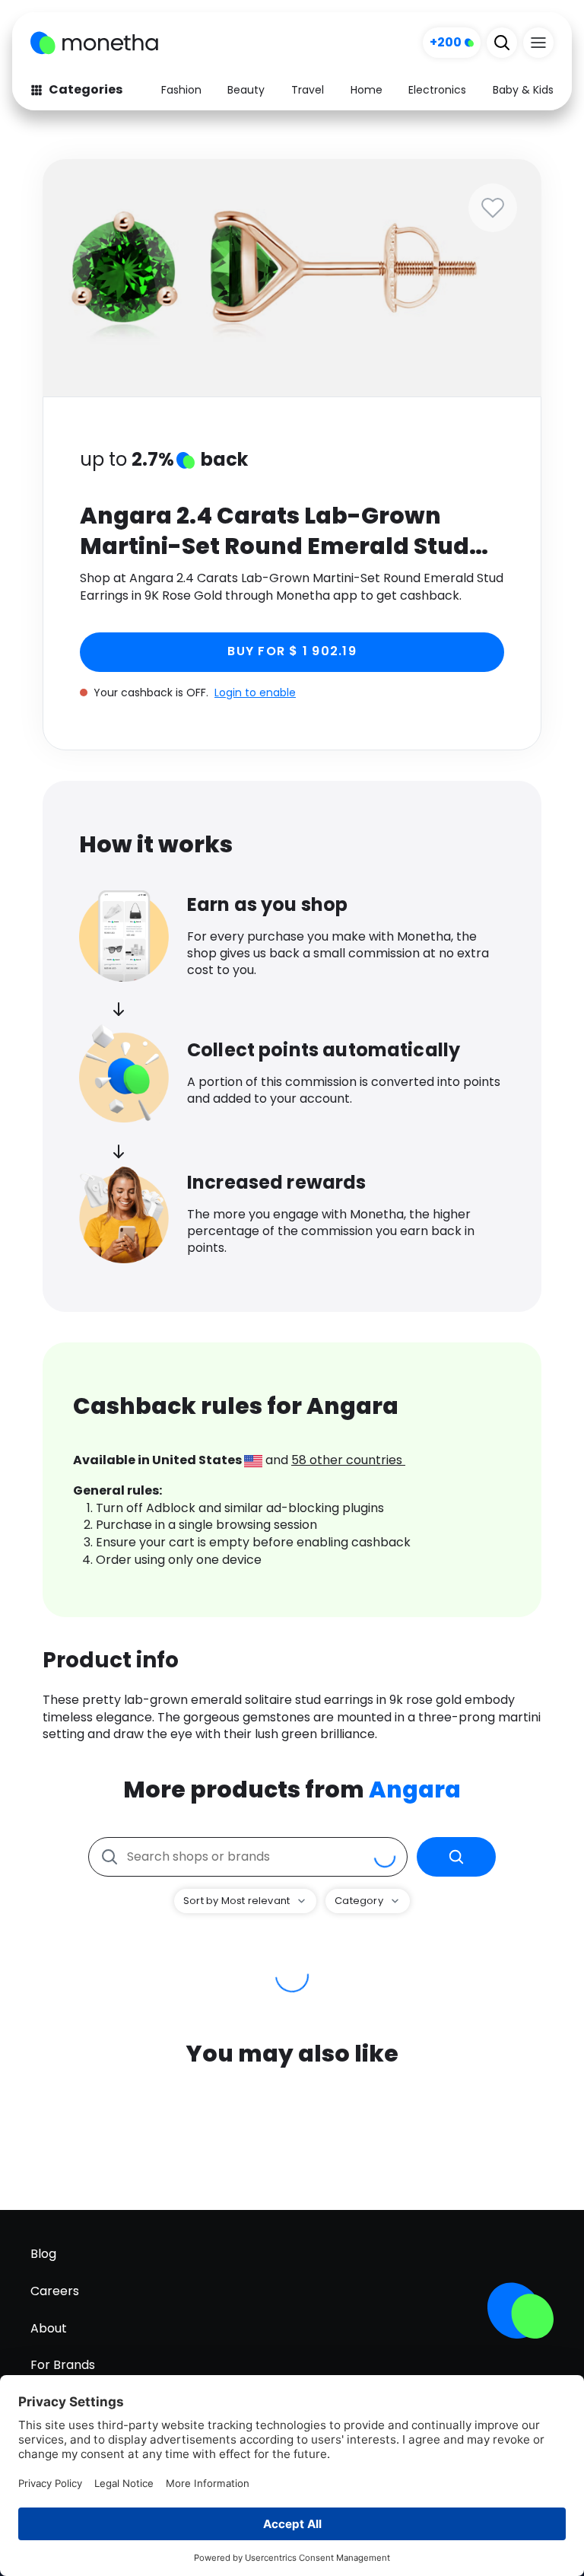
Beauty (246, 90)
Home (367, 90)
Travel (308, 90)
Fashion (181, 90)
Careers (55, 2291)
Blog (43, 2254)
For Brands (63, 2365)
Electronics (437, 90)
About (49, 2328)
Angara (415, 1790)
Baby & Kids (523, 90)
